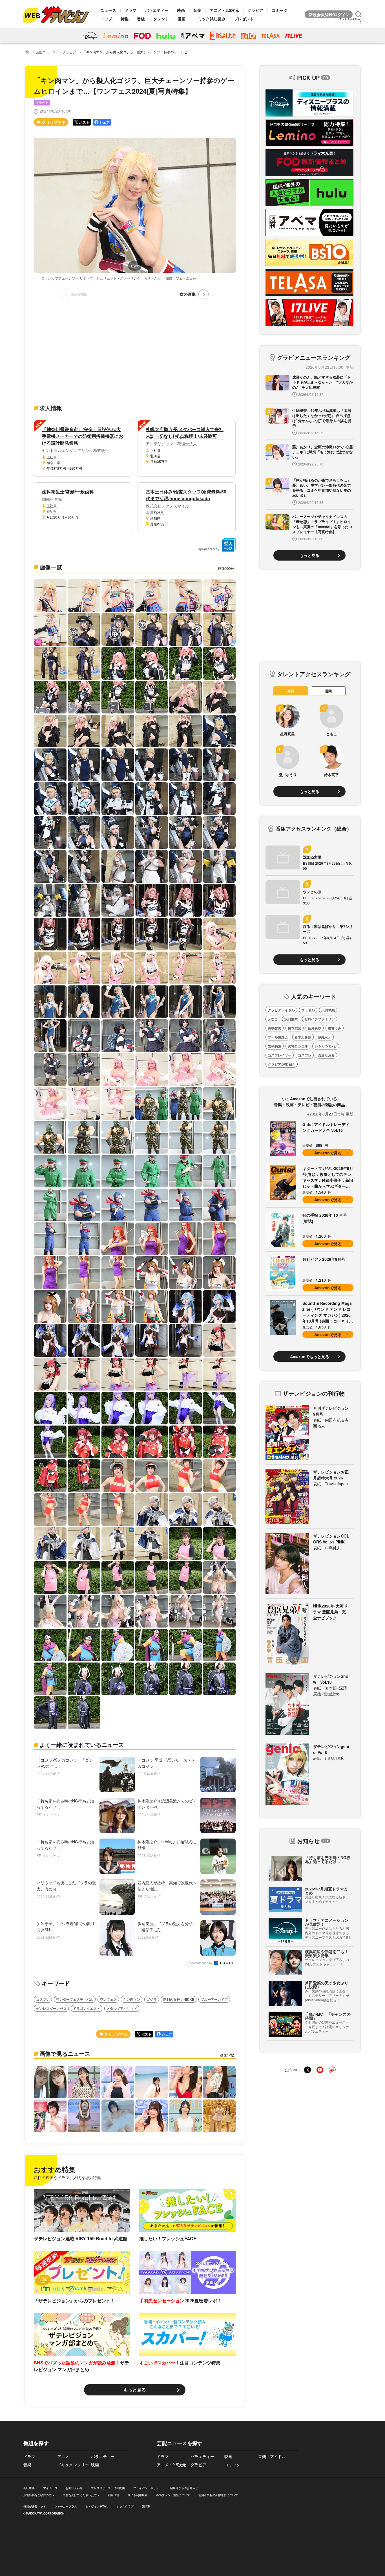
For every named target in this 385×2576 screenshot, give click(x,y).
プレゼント (244, 19)
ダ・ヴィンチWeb (97, 2506)
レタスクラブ (125, 2506)
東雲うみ (335, 1028)
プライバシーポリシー (147, 2488)
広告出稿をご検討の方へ (39, 2495)
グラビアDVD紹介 (282, 1064)
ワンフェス (108, 1999)
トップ (106, 19)
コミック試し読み (210, 19)
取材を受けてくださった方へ (81, 2495)
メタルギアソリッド (122, 2008)
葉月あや (315, 1028)
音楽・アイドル (272, 2456)
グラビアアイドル (281, 1010)
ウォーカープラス (66, 2506)
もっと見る (135, 2390)
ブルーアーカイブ (214, 1999)
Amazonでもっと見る (310, 1356)
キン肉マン (132, 1999)
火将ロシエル (298, 1046)
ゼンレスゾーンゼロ (51, 2008)
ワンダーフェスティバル (75, 1999)
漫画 (182, 19)
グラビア (255, 10)
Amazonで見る (328, 1153)
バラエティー (157, 10)
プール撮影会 (278, 1037)
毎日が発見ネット (35, 2506)
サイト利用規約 (138, 2495)
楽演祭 (146, 2506)
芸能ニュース (46, 52)
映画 (181, 10)
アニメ (63, 2456)
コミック (280, 10)
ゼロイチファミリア (320, 1019)
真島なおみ (326, 1055)
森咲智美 (275, 1028)
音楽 (197, 10)
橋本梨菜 (295, 1028)
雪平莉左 (275, 1046)
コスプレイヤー (280, 1055)
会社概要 (29, 2488)
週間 (328, 691)
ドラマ (130, 10)
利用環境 (114, 2495)
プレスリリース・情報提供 (108, 2488)
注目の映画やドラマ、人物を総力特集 (67, 2177)
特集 (125, 19)
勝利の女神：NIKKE (179, 1999)
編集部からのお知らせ (184, 2488)
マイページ (50, 2488)
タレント (161, 19)
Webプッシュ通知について (173, 2495)
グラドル (308, 1010)
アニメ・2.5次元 (224, 10)
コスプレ (43, 1999)
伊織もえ (325, 1037)
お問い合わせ (74, 2488)
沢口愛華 (291, 1019)
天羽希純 (328, 1010)
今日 (291, 691)
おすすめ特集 (55, 2169)
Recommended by (200, 1963)
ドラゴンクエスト (87, 2008)
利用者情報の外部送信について (218, 2495)
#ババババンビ (326, 1046)
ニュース (108, 10)
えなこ (273, 1019)
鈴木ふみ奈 (303, 1037)
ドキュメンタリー (73, 2465)
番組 (141, 19)
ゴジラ (152, 1999)
